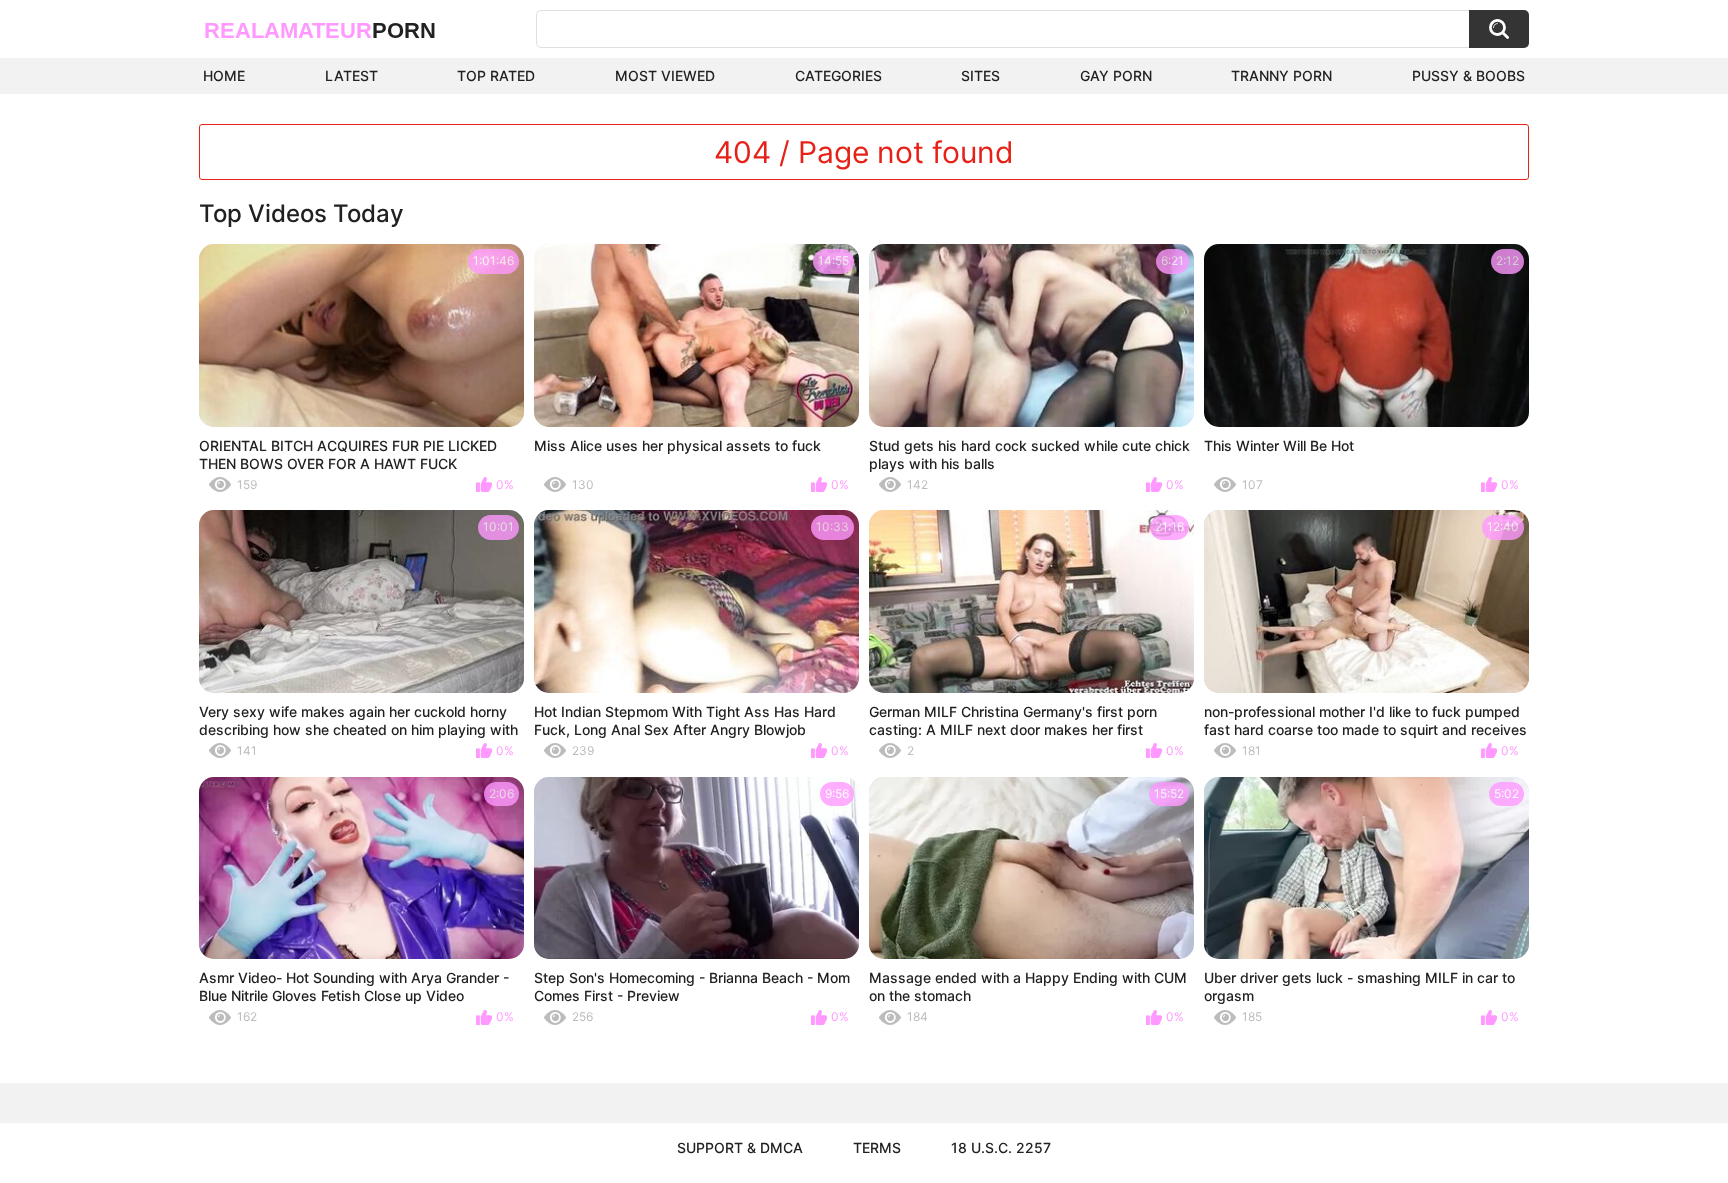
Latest (351, 75)
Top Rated (496, 75)
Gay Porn (1116, 75)
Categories (838, 75)
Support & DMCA (740, 1147)
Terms (877, 1147)
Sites (980, 75)
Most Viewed (665, 75)
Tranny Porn (1281, 75)
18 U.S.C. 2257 (1001, 1147)
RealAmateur (320, 30)
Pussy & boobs (1468, 75)
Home (224, 75)
